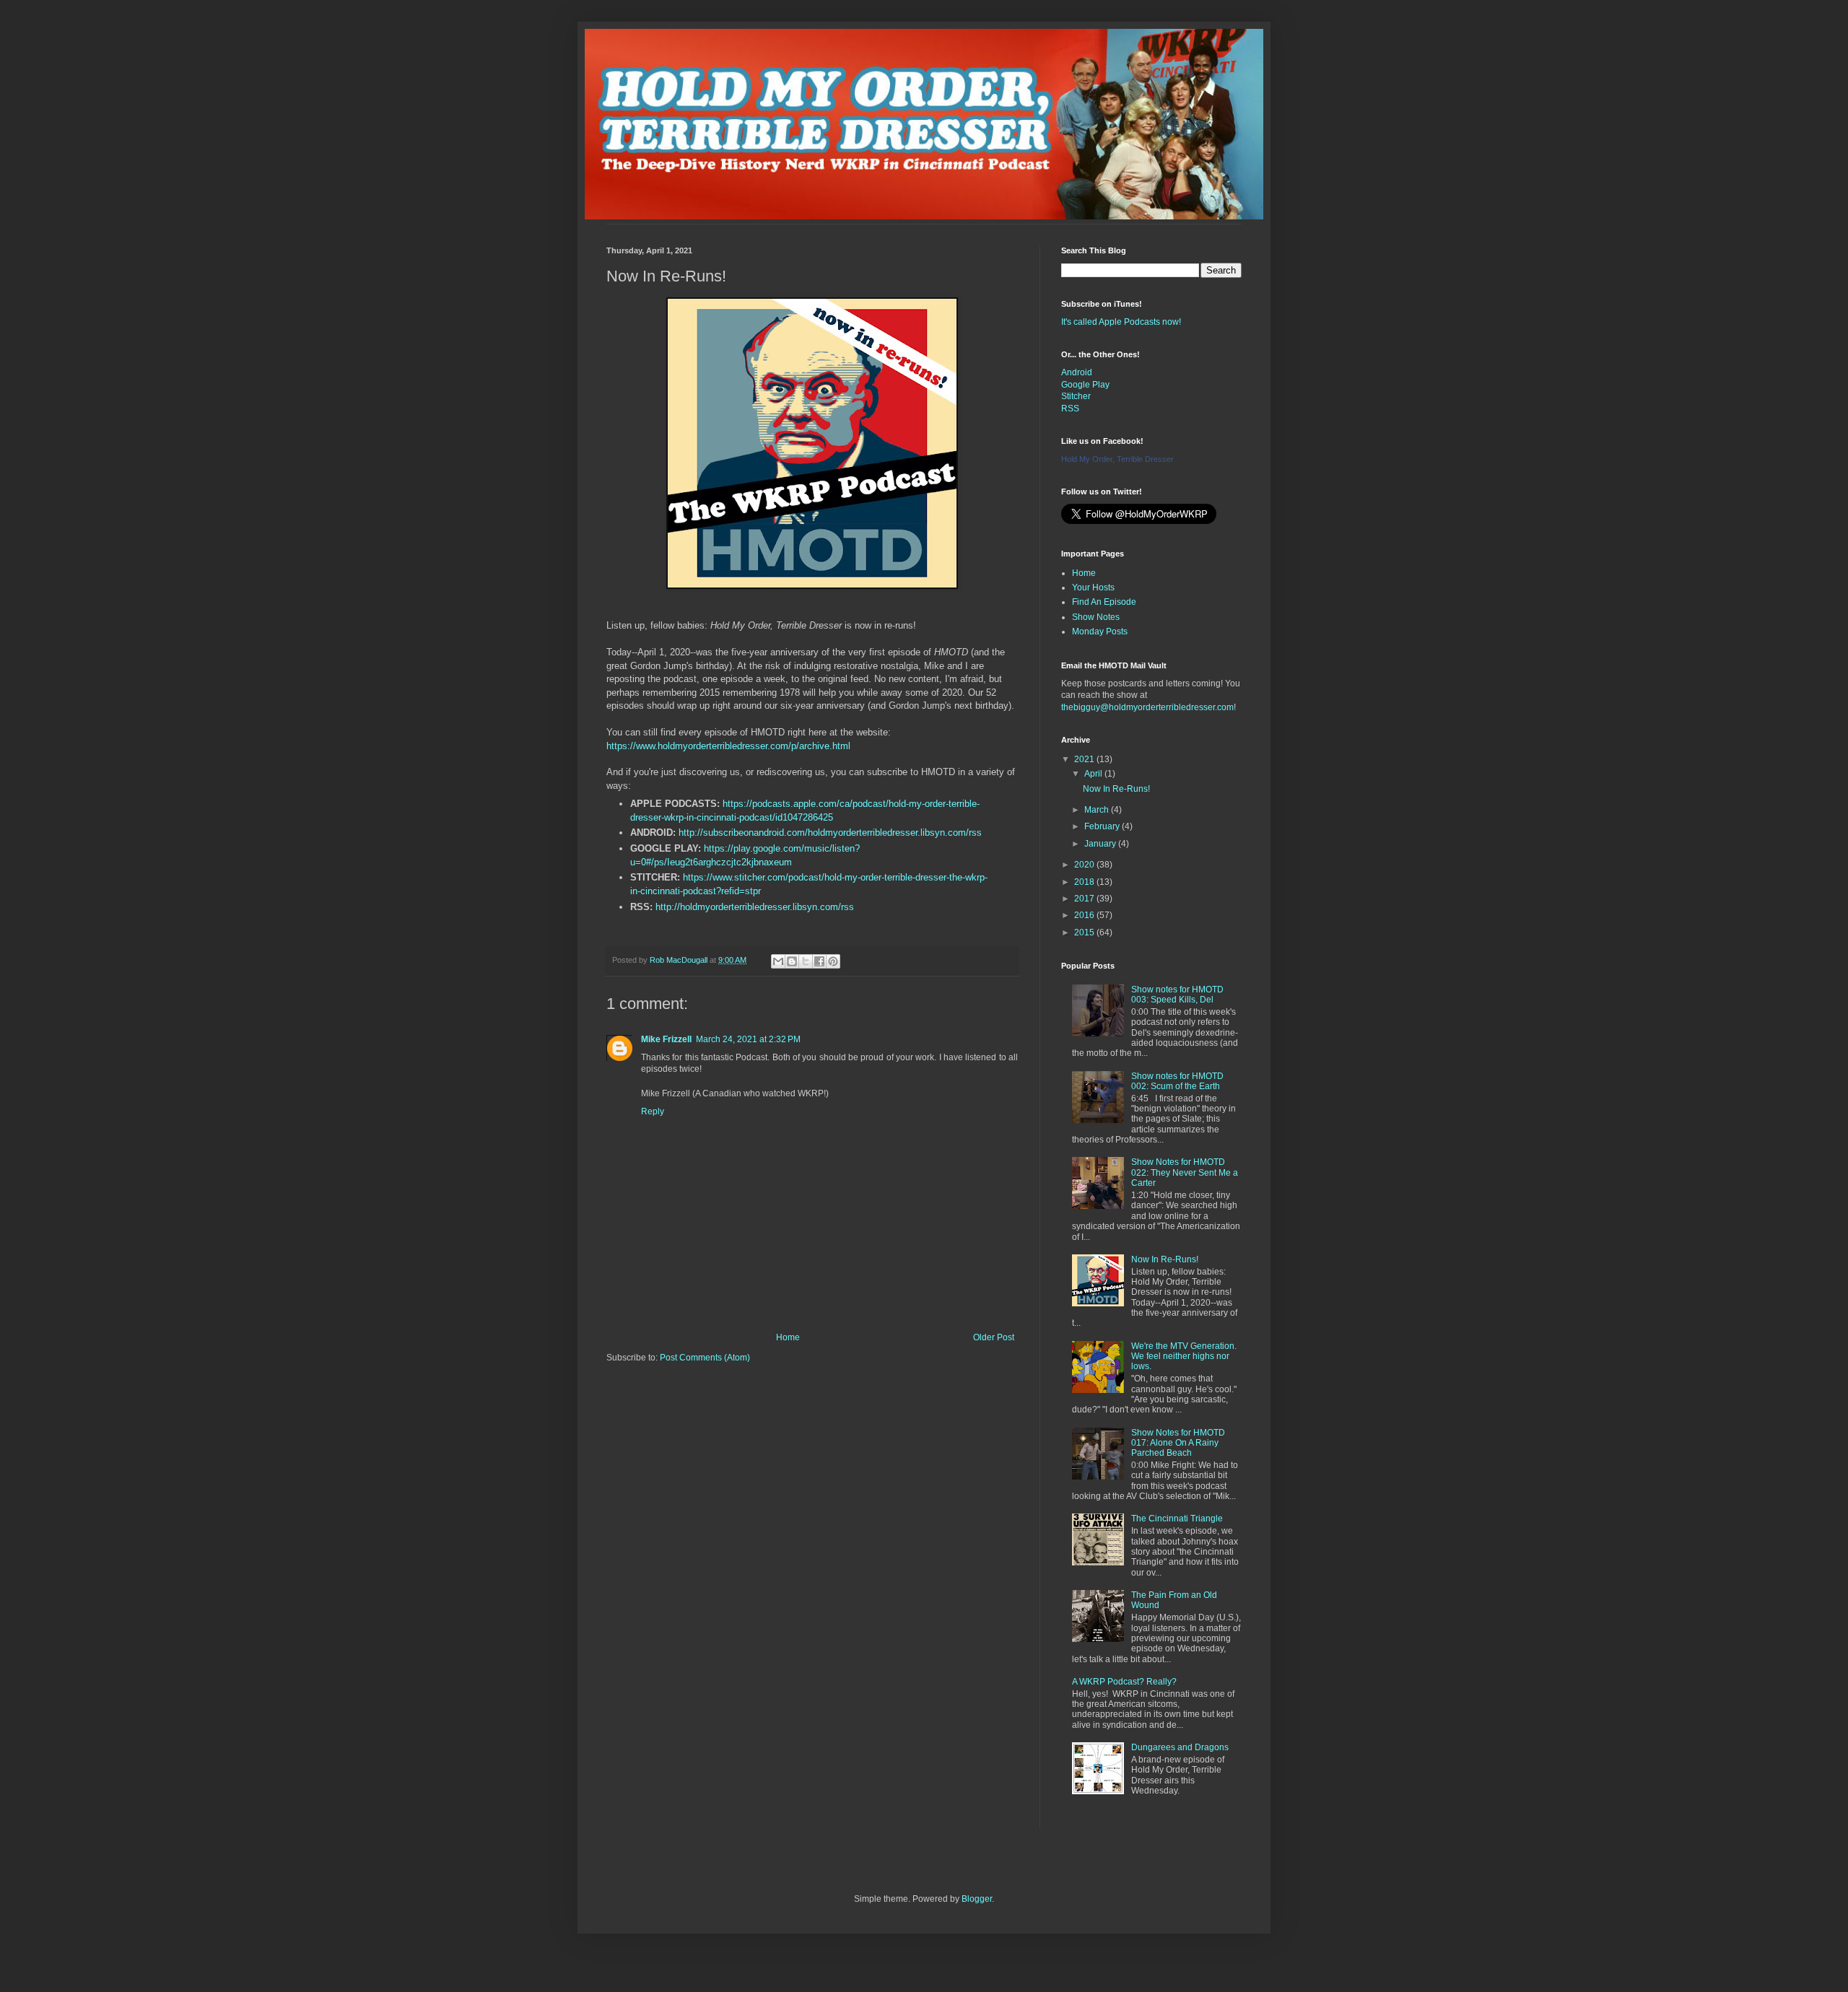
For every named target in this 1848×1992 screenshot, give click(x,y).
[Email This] (778, 961)
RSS (1070, 409)
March (1098, 810)
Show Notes (1096, 617)
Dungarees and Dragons (1180, 1747)
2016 (1085, 915)
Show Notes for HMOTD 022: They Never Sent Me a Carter (1185, 1172)
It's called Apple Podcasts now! (1121, 322)
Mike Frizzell (666, 1039)
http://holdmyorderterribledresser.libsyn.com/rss (755, 907)
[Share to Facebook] (819, 961)
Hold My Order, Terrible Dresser (1117, 459)
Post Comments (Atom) (705, 1358)
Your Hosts (1093, 587)
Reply (653, 1111)
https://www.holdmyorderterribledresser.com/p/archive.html (728, 746)
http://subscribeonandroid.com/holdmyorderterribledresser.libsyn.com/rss (830, 833)
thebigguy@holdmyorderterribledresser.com (1147, 707)
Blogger (977, 1899)
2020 (1085, 865)
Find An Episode (1104, 602)
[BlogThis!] (792, 961)
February (1103, 826)
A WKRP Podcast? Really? (1124, 1682)
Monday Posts (1100, 632)
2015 (1085, 932)
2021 (1085, 759)
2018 (1085, 882)
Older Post (994, 1337)
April (1094, 774)
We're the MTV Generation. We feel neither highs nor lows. (1184, 1357)
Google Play (1085, 385)
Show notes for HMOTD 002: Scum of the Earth (1177, 1081)
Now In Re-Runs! (1116, 789)
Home (788, 1337)
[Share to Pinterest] (833, 961)
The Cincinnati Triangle (1177, 1519)
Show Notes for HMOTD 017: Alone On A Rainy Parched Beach (1178, 1443)
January (1101, 844)
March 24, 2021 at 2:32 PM (748, 1039)
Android (1077, 372)
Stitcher (1076, 396)
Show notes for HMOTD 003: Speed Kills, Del (1177, 995)
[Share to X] (806, 961)
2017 (1085, 899)
